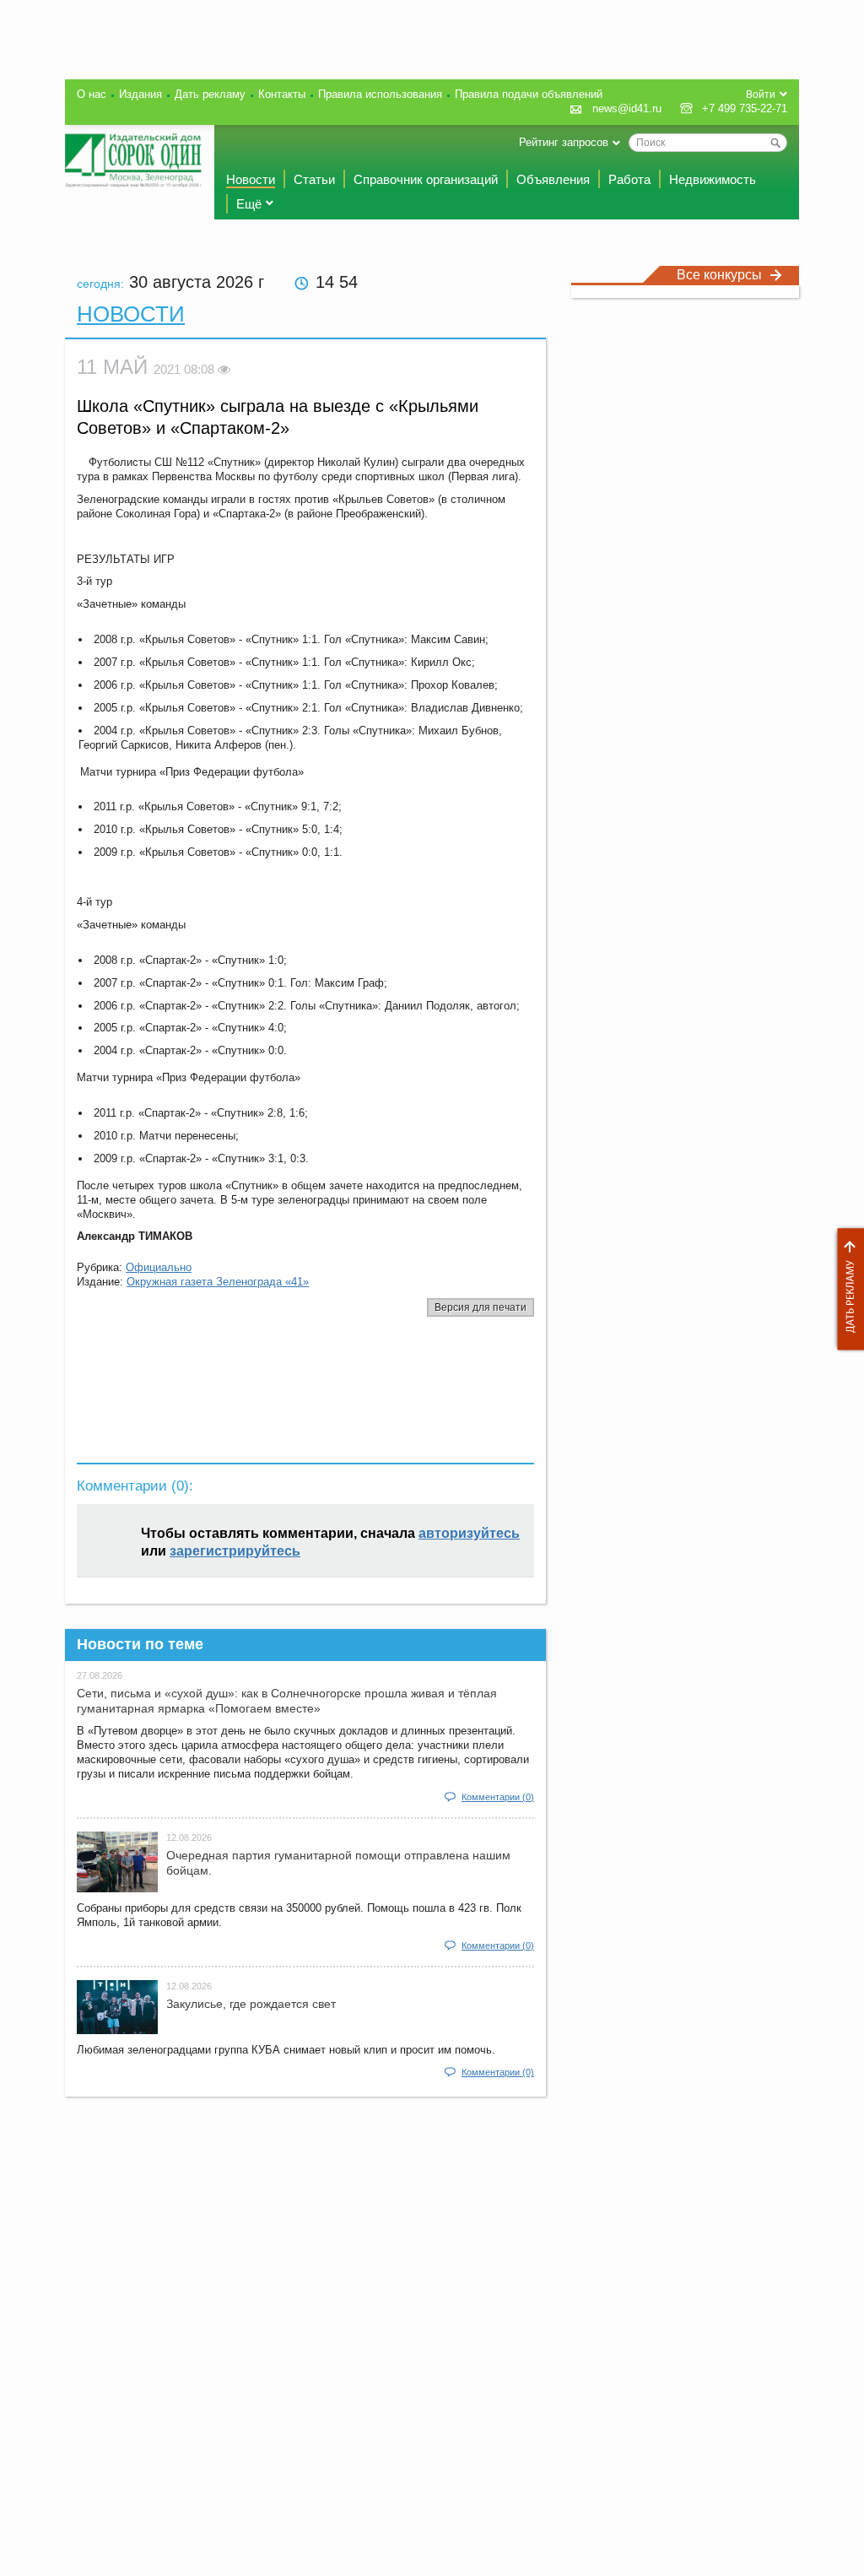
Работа (629, 179)
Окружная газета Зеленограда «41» (218, 1282)
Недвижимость (713, 179)
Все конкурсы (719, 275)
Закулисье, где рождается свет (251, 2004)
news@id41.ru (627, 108)
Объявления (553, 179)
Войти (761, 95)
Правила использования (380, 94)
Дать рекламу (846, 1289)
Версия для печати (481, 1307)
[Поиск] (775, 143)
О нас (92, 94)
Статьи (314, 179)
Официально (159, 1267)
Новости (251, 179)
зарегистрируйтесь (235, 1551)
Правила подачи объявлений (529, 94)
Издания (140, 94)
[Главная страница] (133, 160)
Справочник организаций (426, 179)
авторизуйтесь (469, 1533)
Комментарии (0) (498, 1797)
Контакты (282, 94)
